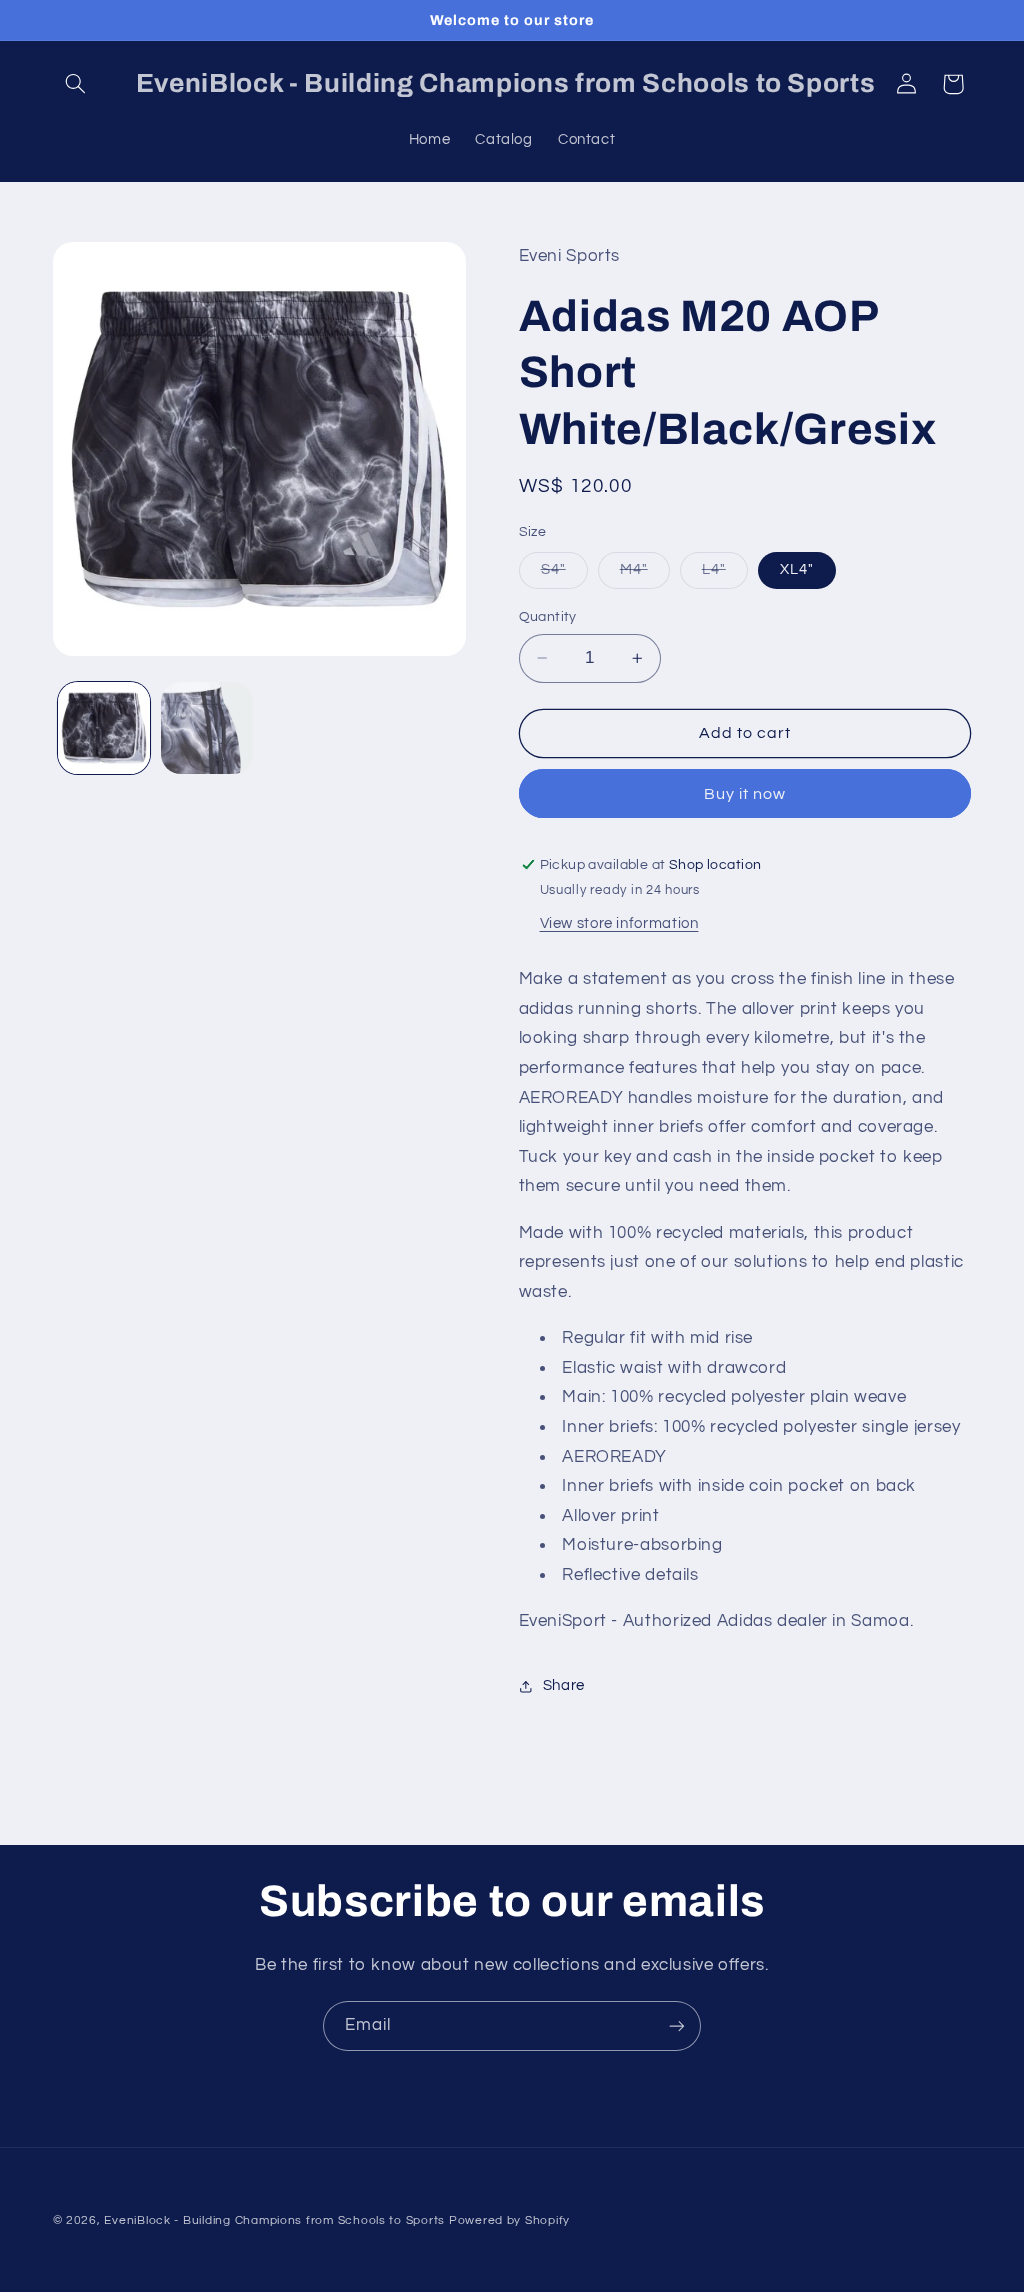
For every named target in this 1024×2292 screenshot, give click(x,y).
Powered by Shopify (509, 2220)
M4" (645, 575)
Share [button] (564, 1685)
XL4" (797, 569)
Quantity (548, 617)
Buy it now (745, 794)
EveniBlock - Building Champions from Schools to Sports (274, 2220)
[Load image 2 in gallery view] (207, 728)
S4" (564, 575)
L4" (725, 575)
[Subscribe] (677, 2025)
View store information (619, 923)
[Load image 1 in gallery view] (104, 728)
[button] (76, 84)
